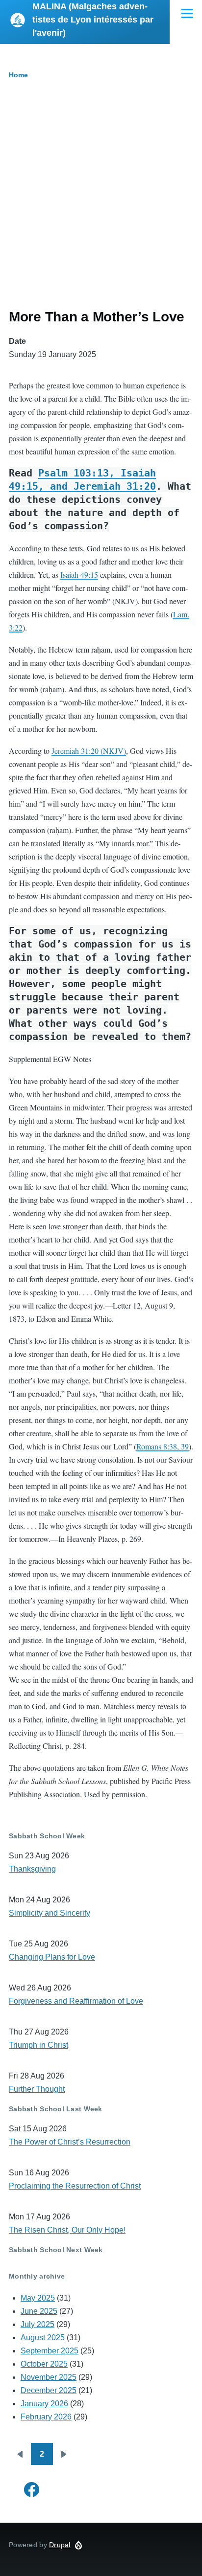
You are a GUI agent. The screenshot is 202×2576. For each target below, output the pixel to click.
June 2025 (39, 2311)
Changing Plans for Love (52, 1957)
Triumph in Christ (38, 2045)
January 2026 (44, 2404)
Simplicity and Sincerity (50, 1913)
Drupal (60, 2545)
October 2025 (44, 2364)
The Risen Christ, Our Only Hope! (67, 2230)
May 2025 (38, 2298)
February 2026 (46, 2417)
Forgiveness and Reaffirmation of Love (76, 2001)
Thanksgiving (32, 1869)
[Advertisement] (101, 203)
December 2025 (49, 2390)
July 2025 (38, 2324)
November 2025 (49, 2377)
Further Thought (37, 2089)
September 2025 (50, 2351)
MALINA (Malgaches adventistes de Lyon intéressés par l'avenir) (93, 20)
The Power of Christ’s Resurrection (70, 2142)
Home (18, 75)
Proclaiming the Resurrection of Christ (75, 2186)
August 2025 (43, 2338)
